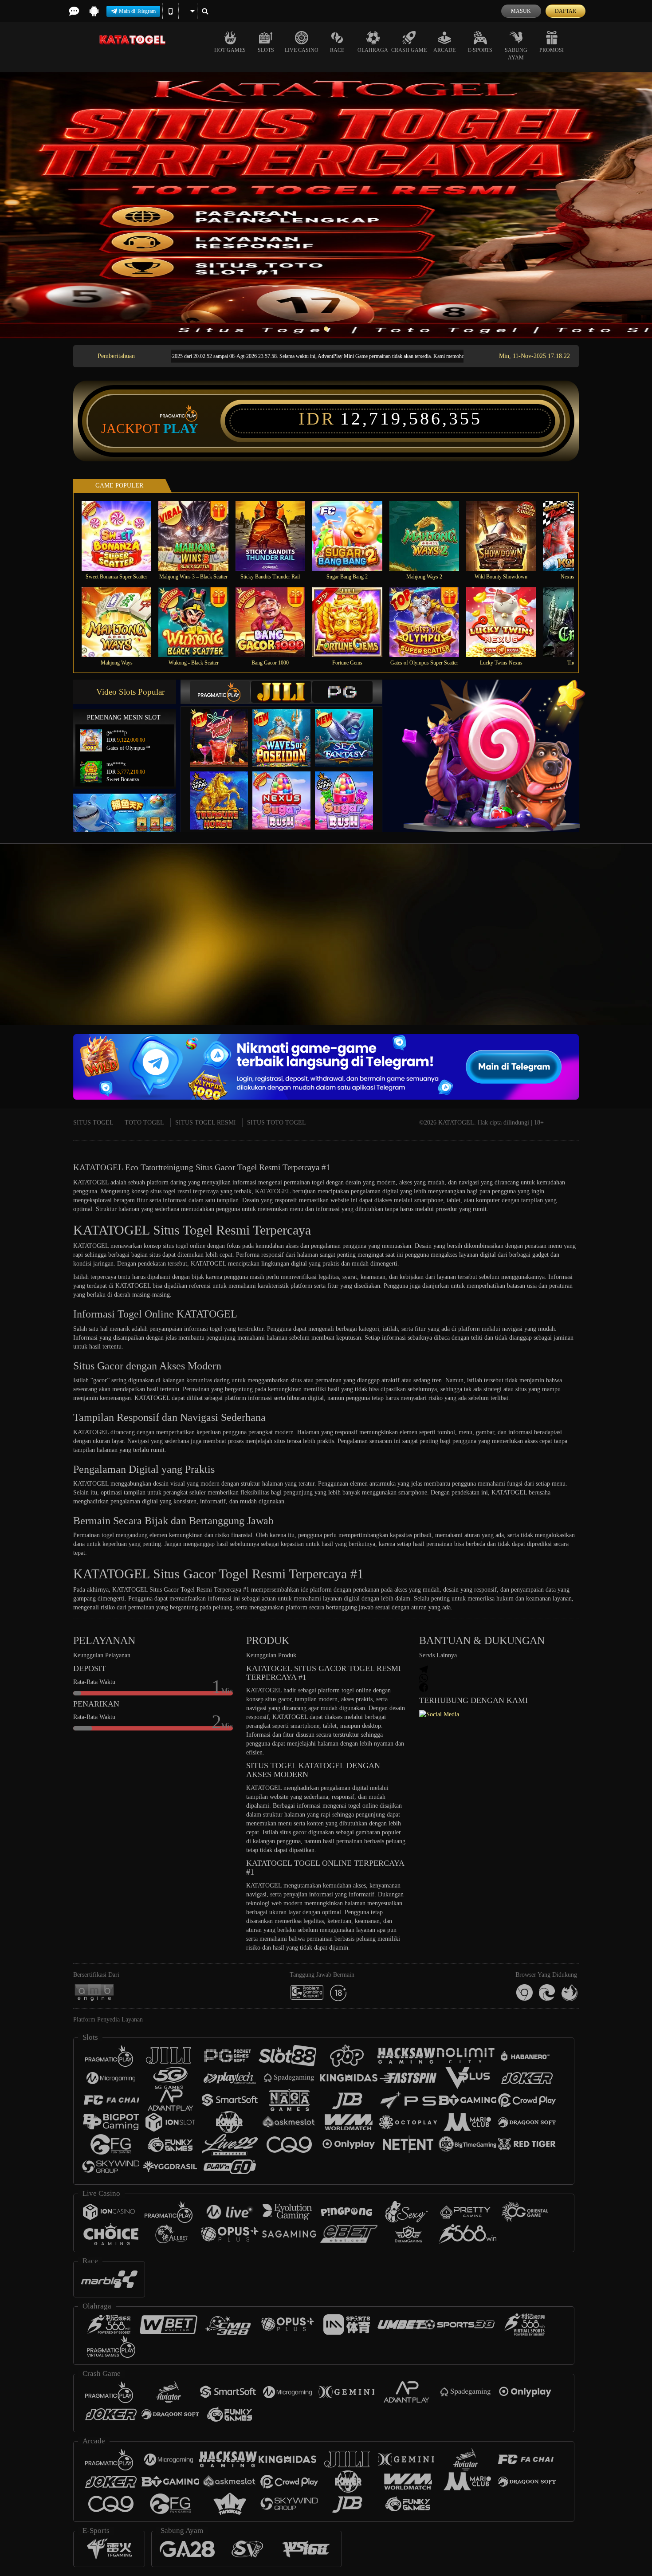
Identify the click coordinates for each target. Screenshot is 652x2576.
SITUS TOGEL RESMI (206, 1123)
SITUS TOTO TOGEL (277, 1123)
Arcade (444, 50)
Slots (266, 50)
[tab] (220, 692)
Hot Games (230, 50)
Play (181, 429)
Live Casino (302, 50)
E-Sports (480, 50)
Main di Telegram (137, 11)
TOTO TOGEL (144, 1123)
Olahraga (373, 50)
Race (337, 50)
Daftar (566, 11)
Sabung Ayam (516, 54)
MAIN (122, 536)
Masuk (521, 11)
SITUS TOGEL (93, 1123)
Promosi (552, 50)
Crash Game (409, 50)
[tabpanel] (326, 205)
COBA (224, 729)
